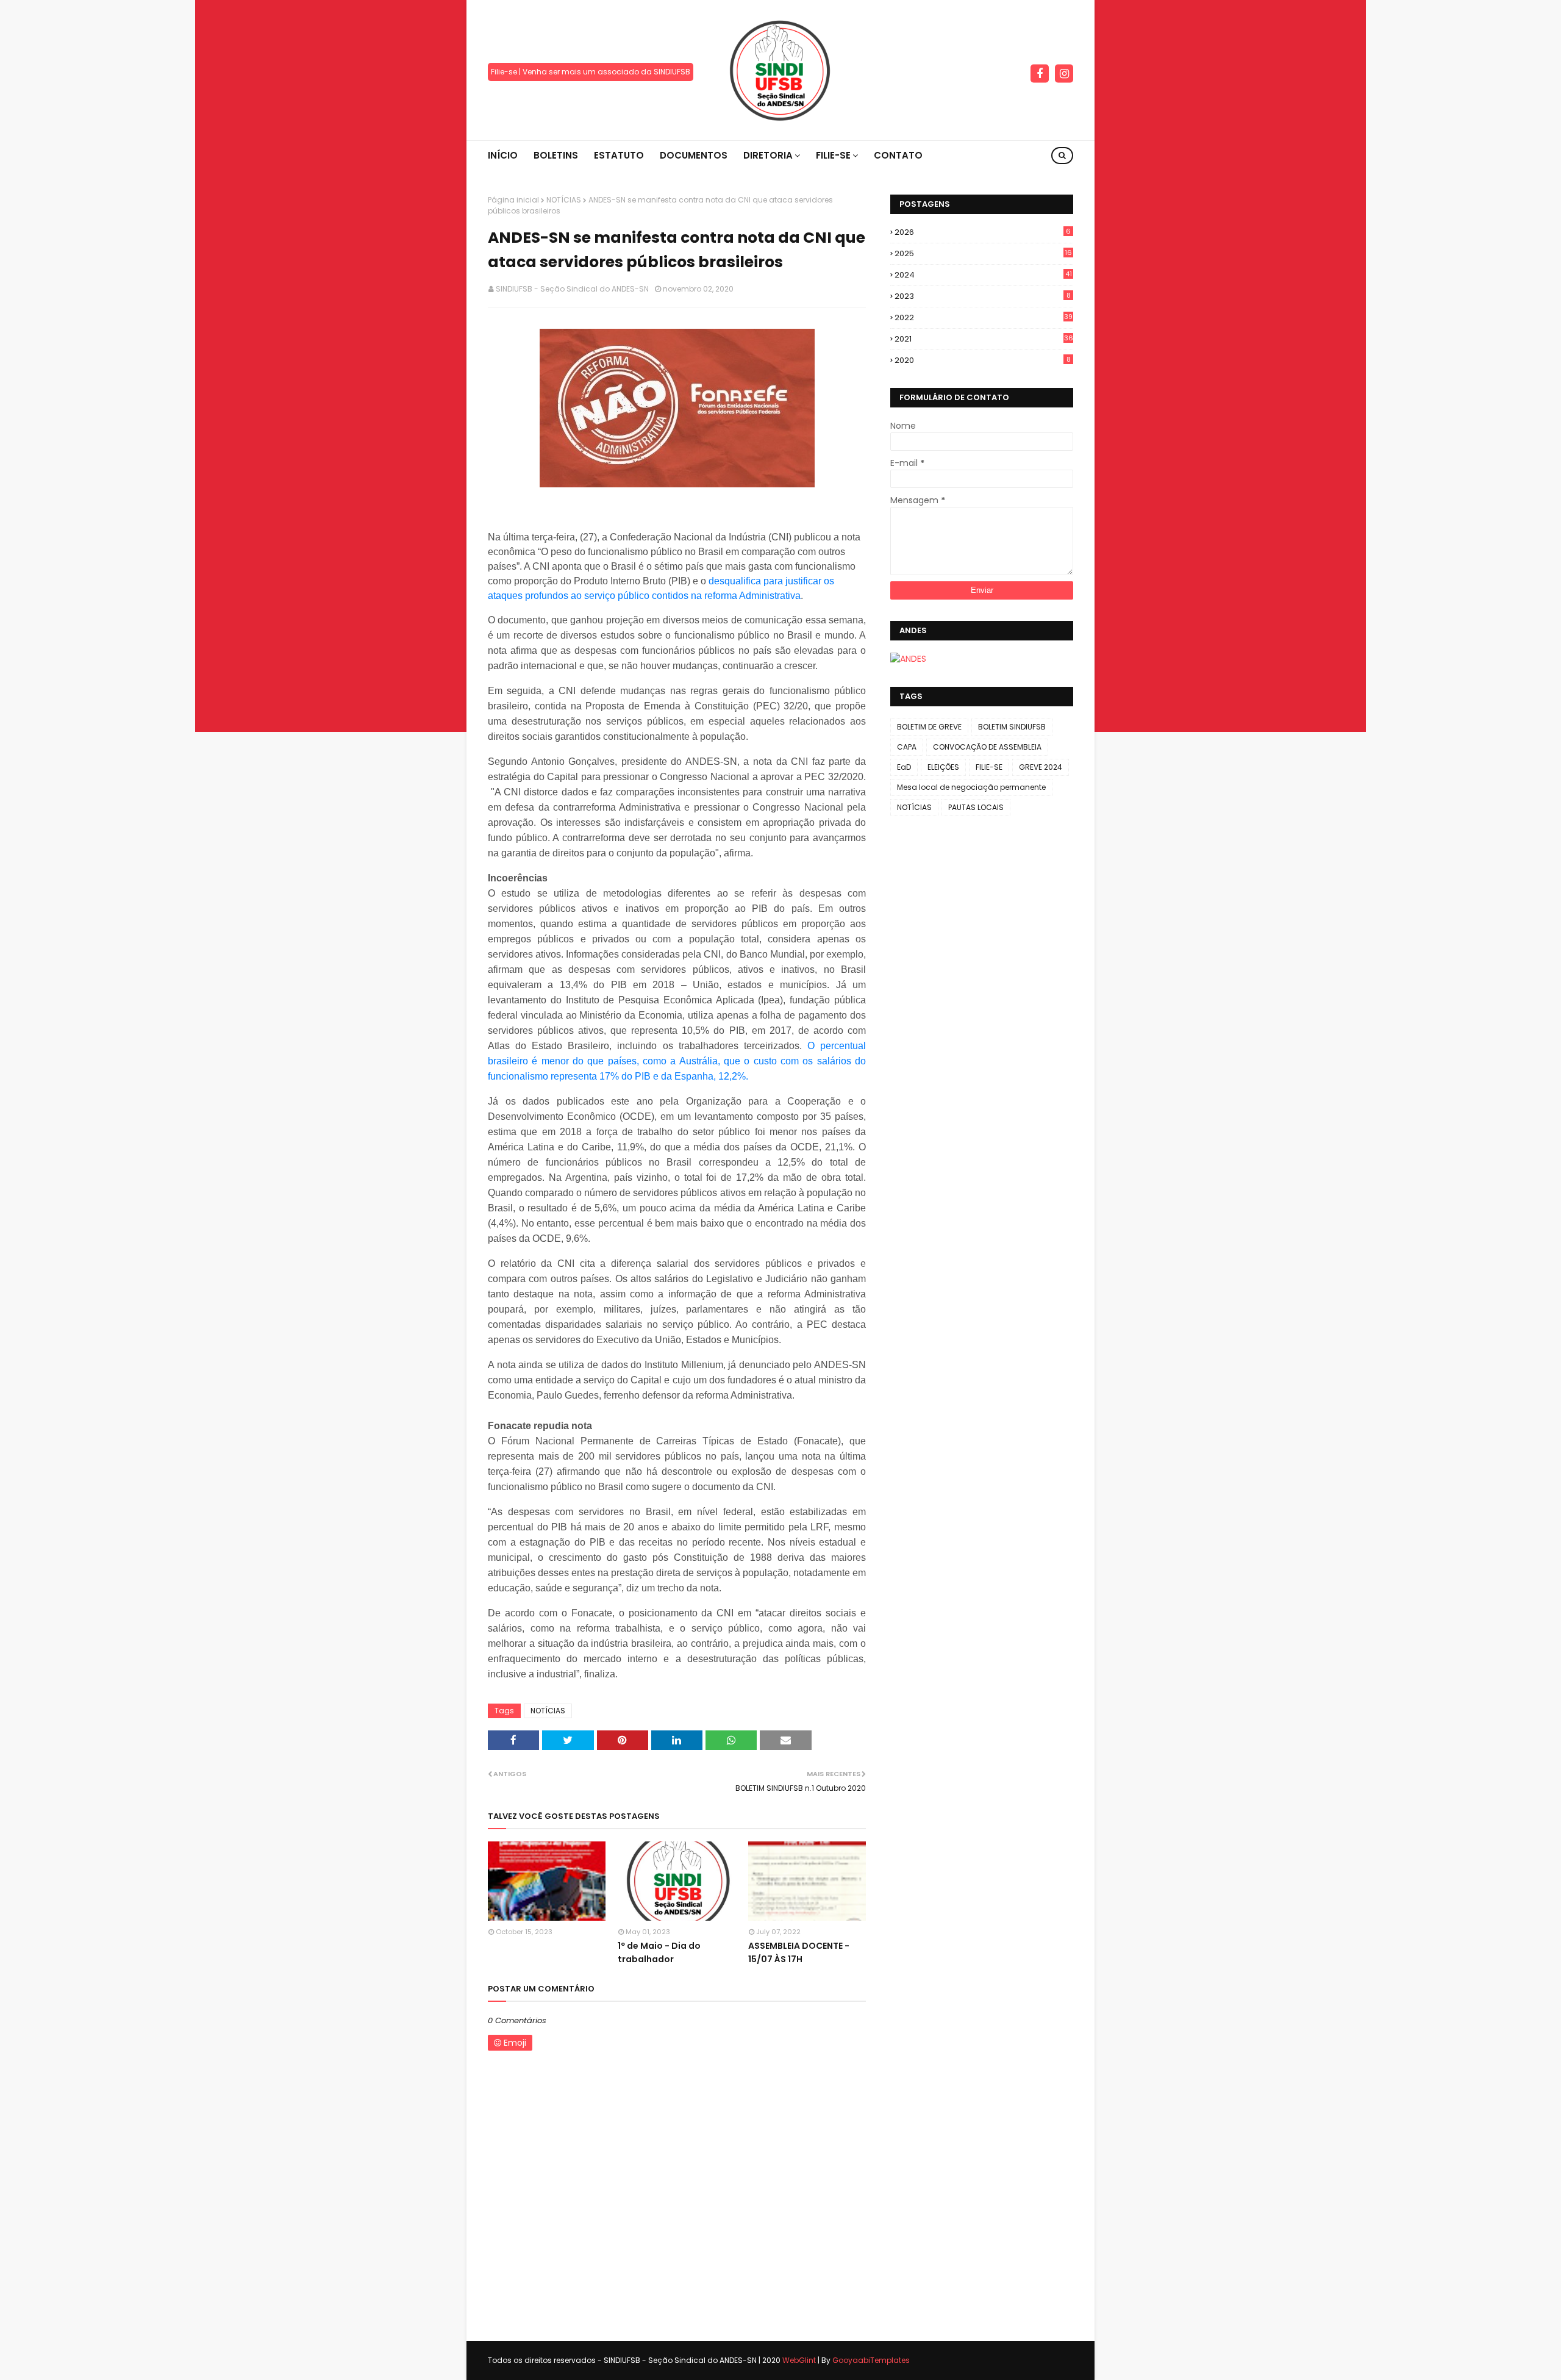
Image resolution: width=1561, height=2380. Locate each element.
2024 (983, 275)
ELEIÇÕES (943, 767)
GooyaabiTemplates (871, 2360)
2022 (984, 317)
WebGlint (799, 2360)
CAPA (907, 747)
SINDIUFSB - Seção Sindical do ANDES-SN (572, 289)
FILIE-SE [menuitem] (833, 155)
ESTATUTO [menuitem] (619, 155)
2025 (983, 253)
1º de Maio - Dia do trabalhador (659, 1952)
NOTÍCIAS (564, 200)
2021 (984, 339)
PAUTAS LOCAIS (976, 807)
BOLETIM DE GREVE (929, 727)
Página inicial (513, 200)
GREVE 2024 (1041, 767)
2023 (983, 296)
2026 (983, 232)
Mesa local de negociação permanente (971, 787)
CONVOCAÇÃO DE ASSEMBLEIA (987, 747)
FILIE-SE (989, 767)
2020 (983, 360)
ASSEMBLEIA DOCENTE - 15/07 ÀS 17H (799, 1952)
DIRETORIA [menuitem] (768, 155)
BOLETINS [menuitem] (556, 155)
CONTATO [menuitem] (898, 155)
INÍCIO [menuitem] (503, 155)
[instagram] (1064, 74)
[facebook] (1040, 74)
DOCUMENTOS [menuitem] (694, 155)
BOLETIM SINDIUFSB (1012, 727)
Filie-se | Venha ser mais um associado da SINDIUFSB (591, 72)
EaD (904, 767)
